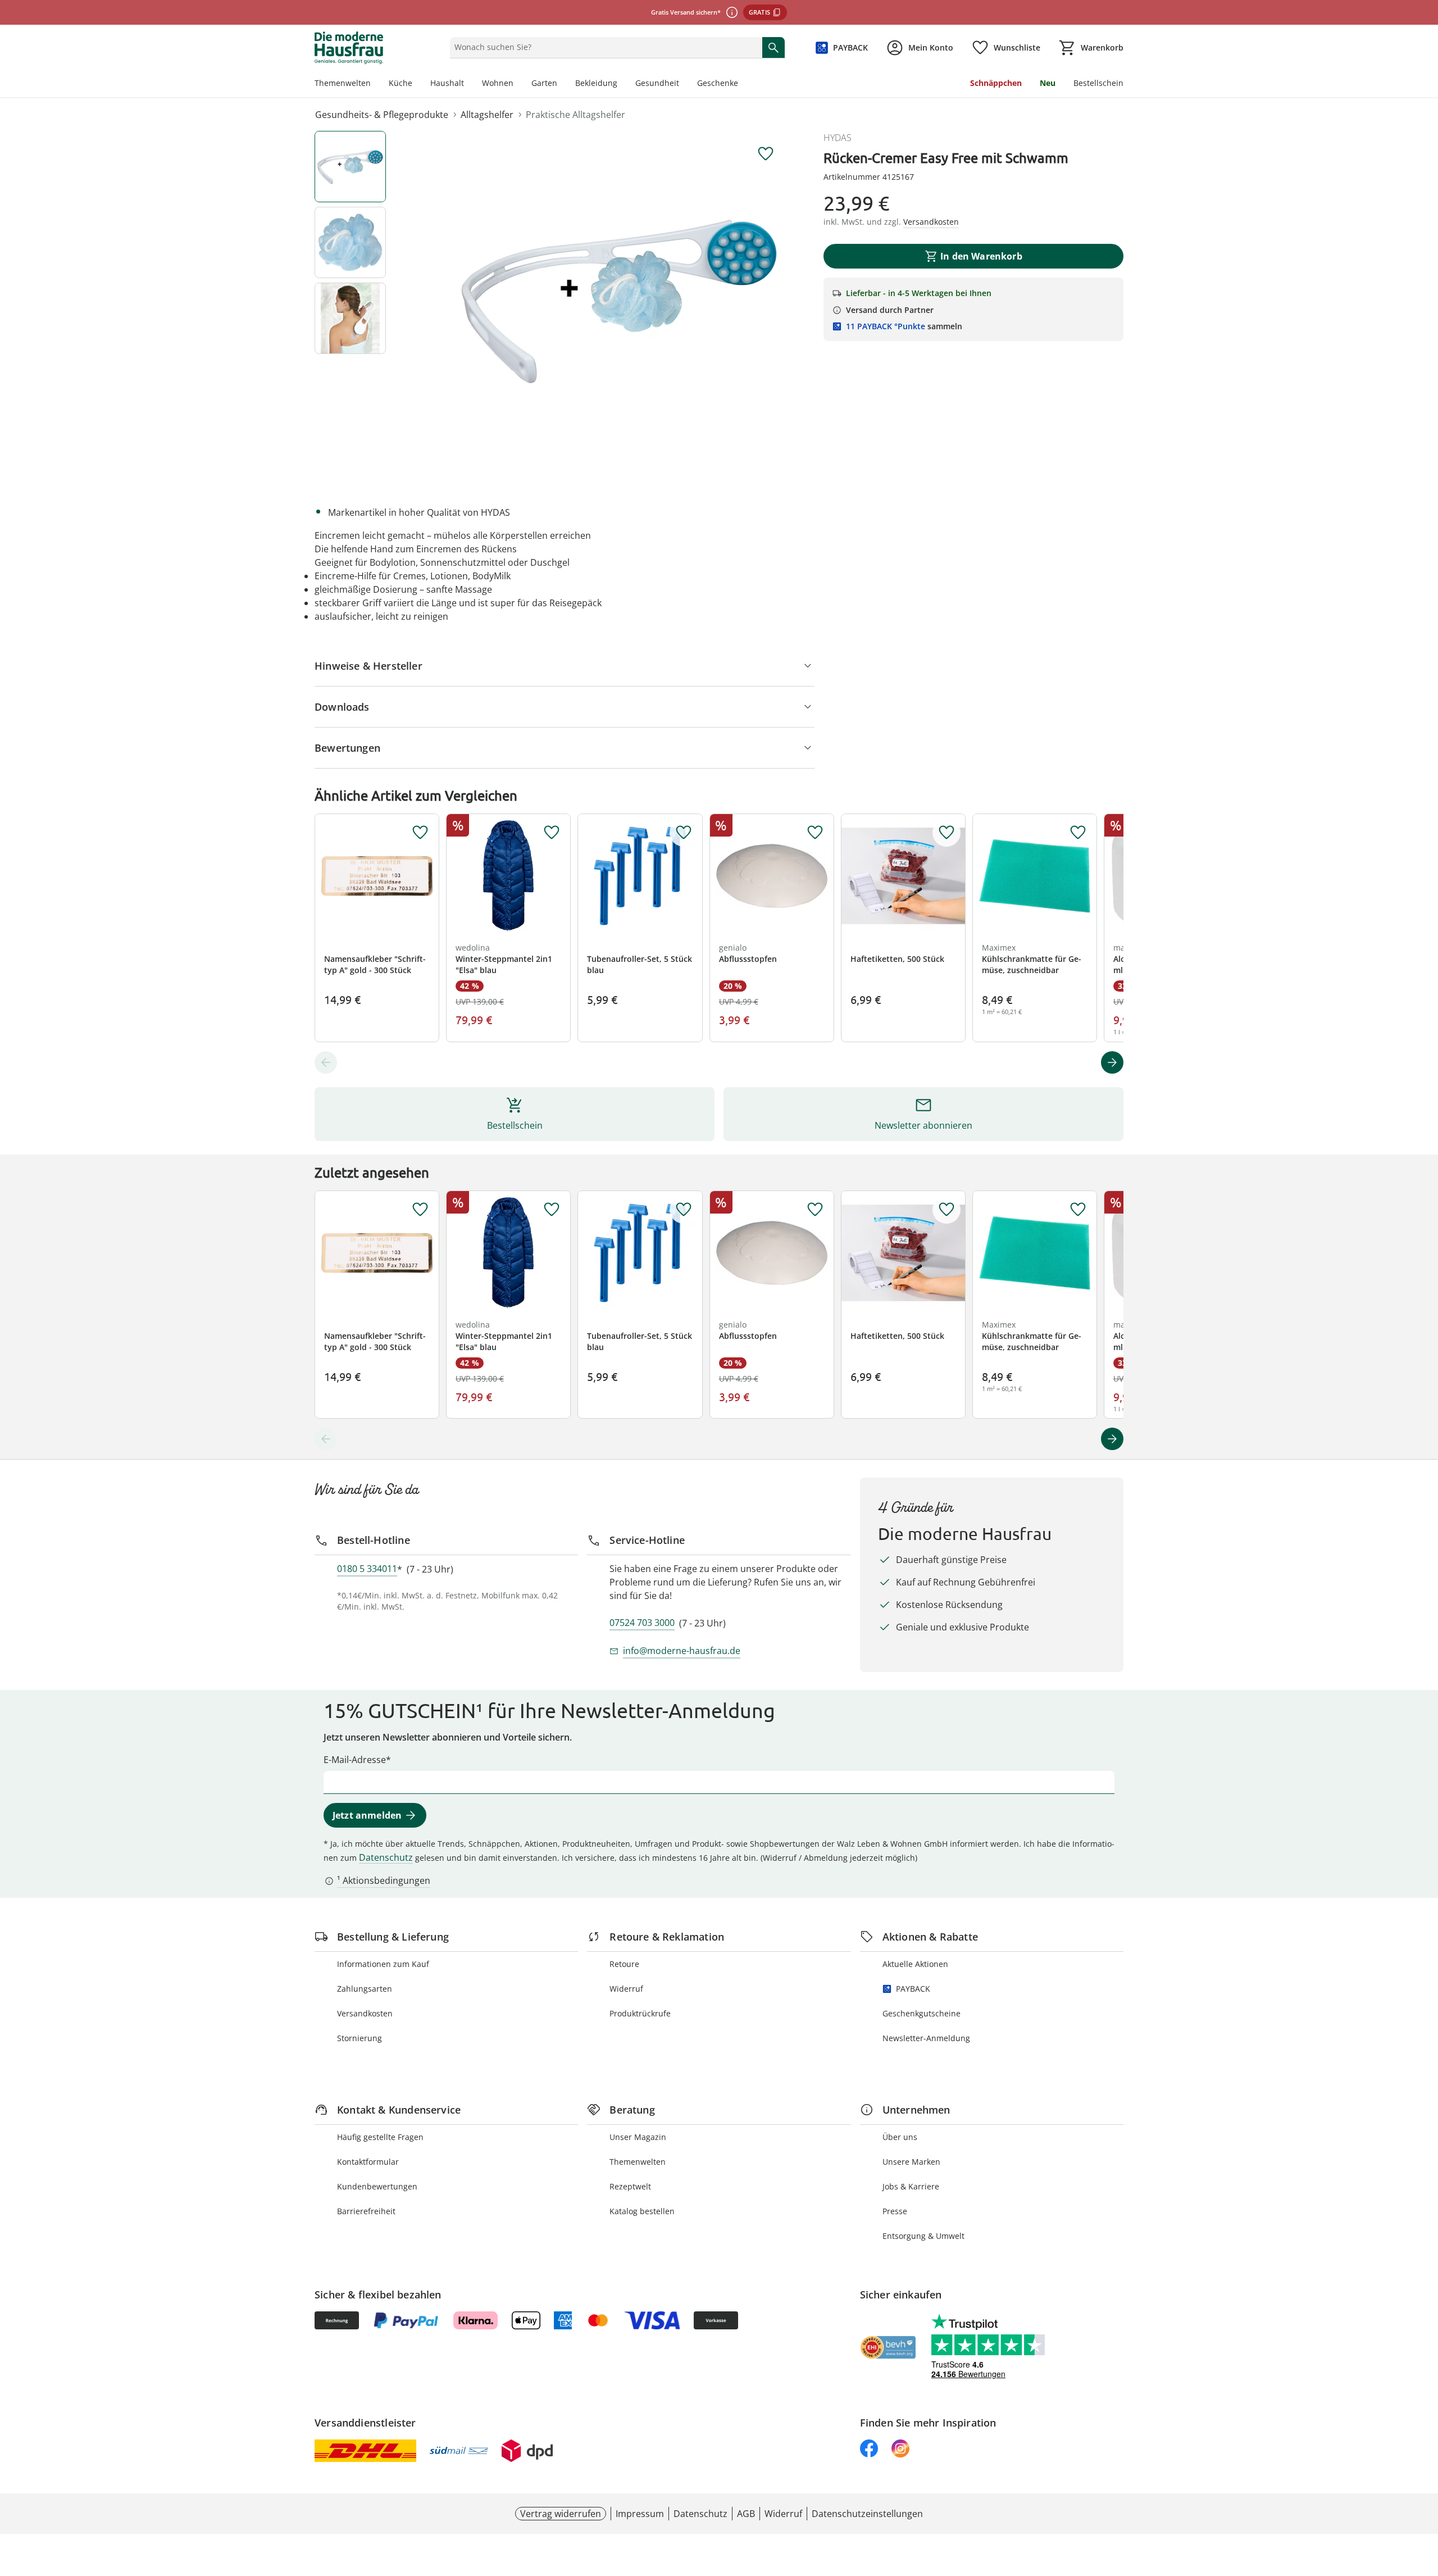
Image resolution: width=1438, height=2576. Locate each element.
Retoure (624, 1964)
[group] (620, 299)
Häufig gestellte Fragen (380, 2137)
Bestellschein (1098, 83)
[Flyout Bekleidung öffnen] (622, 84)
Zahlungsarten (365, 1989)
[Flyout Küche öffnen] (417, 84)
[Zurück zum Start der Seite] (1425, 2495)
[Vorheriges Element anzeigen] (326, 1062)
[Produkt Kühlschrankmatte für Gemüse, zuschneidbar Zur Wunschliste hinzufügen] (1078, 833)
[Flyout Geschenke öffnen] (743, 84)
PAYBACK (913, 1989)
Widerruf (626, 1989)
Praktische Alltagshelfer (575, 115)
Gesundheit (657, 83)
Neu (1048, 83)
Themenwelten (343, 83)
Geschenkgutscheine (921, 2013)
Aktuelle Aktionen (915, 1964)
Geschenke (718, 83)
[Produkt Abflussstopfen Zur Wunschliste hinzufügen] (815, 833)
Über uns (900, 2137)
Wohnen (498, 83)
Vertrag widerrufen (561, 2514)
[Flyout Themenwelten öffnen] (375, 84)
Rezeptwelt (630, 2186)
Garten (544, 83)
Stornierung (359, 2038)
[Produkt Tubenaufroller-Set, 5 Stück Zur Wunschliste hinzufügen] (684, 833)
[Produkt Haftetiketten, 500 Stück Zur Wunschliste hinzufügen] (946, 833)
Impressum (640, 2514)
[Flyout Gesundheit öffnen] (684, 84)
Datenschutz (386, 1857)
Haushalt (447, 83)
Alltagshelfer (487, 115)
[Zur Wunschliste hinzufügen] (766, 154)
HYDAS (838, 138)
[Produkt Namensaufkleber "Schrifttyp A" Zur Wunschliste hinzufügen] (420, 833)
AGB (746, 2514)
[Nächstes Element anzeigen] (1112, 1062)
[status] (604, 47)
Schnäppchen (996, 83)
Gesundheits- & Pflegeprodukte (382, 115)
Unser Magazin (638, 2137)
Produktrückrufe (640, 2013)
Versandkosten (365, 2013)
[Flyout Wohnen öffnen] (518, 84)
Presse (895, 2211)
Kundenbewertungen (377, 2186)
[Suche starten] (773, 47)
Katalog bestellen (642, 2211)
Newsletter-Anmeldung (926, 2038)
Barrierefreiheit (366, 2211)
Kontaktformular (368, 2162)
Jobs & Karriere (911, 2186)
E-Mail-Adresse (355, 1760)
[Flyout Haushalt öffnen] (468, 84)
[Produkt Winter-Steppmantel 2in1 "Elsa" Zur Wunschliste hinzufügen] (552, 833)
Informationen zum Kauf (383, 1964)
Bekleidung (596, 83)
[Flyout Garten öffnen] (562, 84)
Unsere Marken (911, 2162)
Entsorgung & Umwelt (923, 2236)
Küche (401, 83)
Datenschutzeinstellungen (867, 2514)
